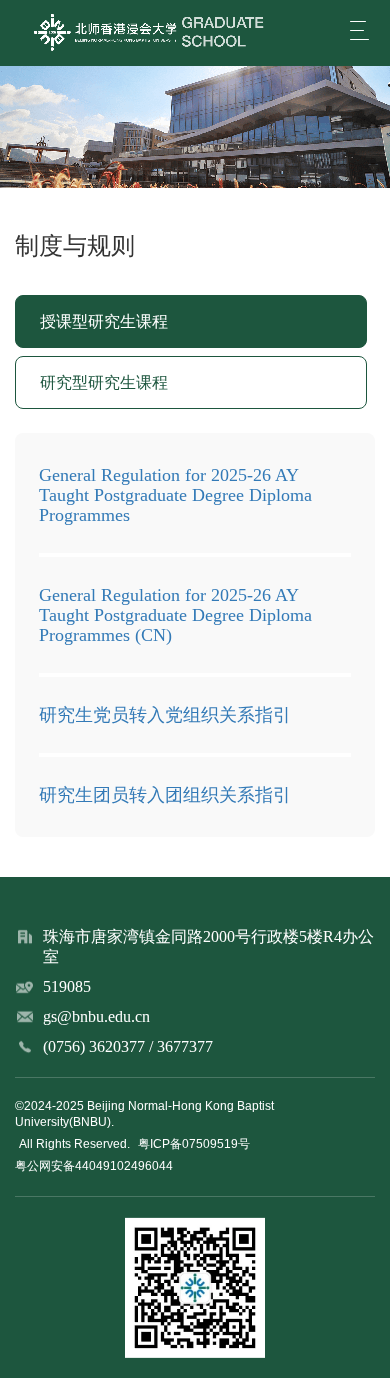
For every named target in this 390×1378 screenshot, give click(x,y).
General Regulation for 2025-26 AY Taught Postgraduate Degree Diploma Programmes (175, 495)
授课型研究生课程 (104, 321)
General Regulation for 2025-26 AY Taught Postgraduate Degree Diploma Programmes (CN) (175, 615)
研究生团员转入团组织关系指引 (165, 795)
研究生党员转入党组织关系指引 (165, 715)
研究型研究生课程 (104, 382)
